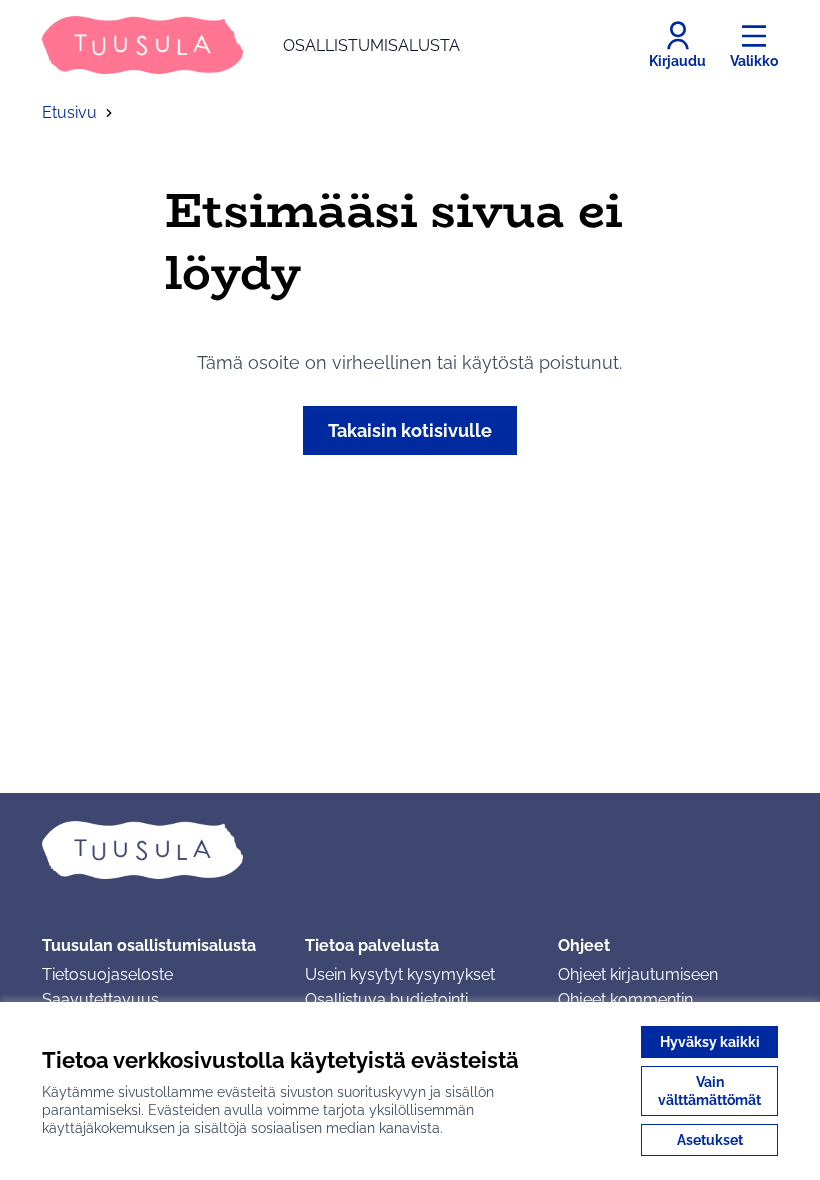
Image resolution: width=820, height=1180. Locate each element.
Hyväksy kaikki (710, 1042)
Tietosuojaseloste (107, 974)
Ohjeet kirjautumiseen (638, 974)
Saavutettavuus (100, 999)
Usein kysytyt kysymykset (400, 974)
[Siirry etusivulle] (410, 850)
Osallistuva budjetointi (386, 999)
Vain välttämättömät (709, 1091)
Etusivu (69, 112)
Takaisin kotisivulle (410, 430)
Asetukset (710, 1140)
